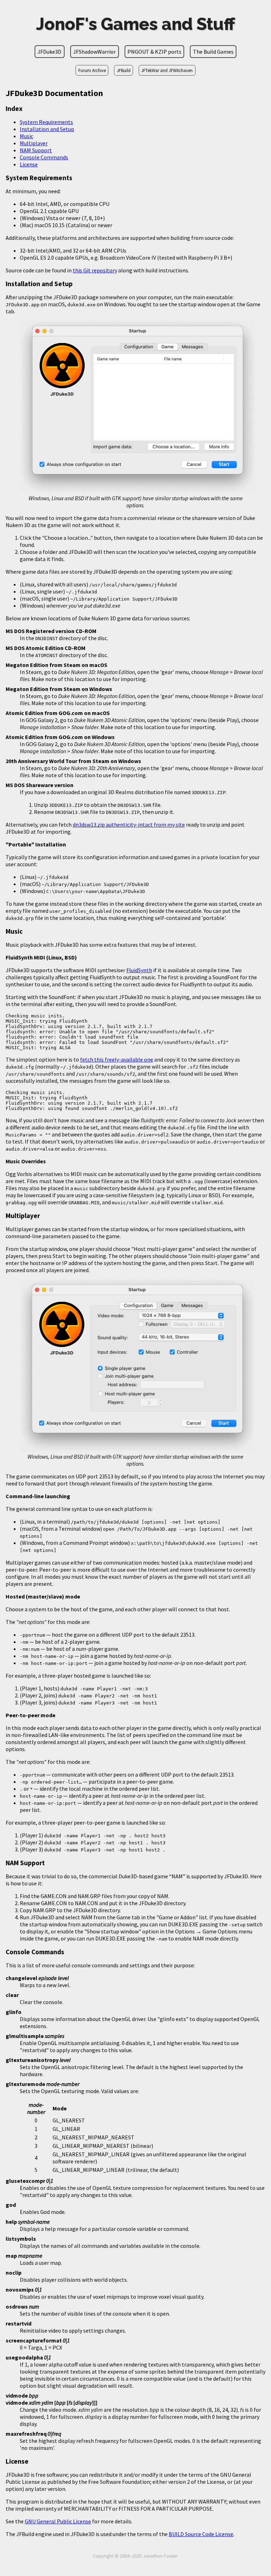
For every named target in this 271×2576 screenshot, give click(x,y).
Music (26, 136)
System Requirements (46, 122)
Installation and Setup (47, 129)
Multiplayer (34, 143)
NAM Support (36, 150)
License (29, 164)
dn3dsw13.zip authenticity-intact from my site (129, 825)
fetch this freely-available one (117, 1059)
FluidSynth (139, 970)
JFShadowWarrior (94, 52)
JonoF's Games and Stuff (135, 24)
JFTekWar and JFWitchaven (167, 70)
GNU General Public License (58, 2521)
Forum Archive (92, 70)
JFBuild (124, 70)
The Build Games (213, 52)
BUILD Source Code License (201, 2534)
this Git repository (95, 270)
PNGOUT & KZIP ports (154, 52)
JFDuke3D (49, 52)
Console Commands (44, 157)
